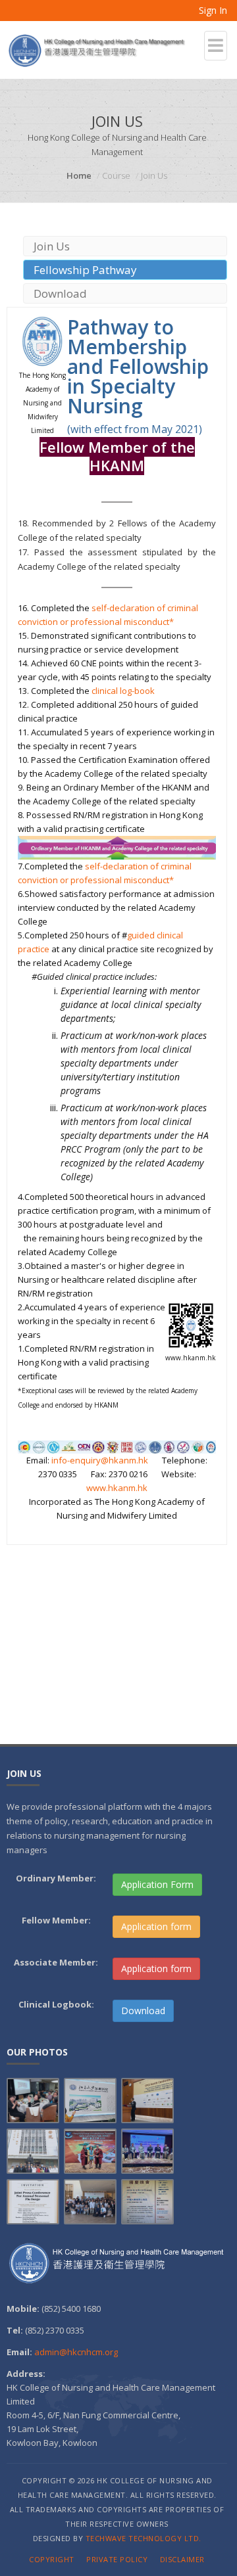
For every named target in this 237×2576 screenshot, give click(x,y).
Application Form (157, 1884)
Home (79, 175)
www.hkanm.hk (117, 1488)
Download (60, 293)
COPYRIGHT (52, 2559)
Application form (156, 1926)
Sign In (212, 10)
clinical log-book (123, 691)
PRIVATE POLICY (117, 2559)
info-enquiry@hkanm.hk (100, 1460)
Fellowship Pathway (85, 270)
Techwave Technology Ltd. (144, 2538)
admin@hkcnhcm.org (76, 2352)
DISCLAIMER (182, 2559)
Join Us (52, 246)
